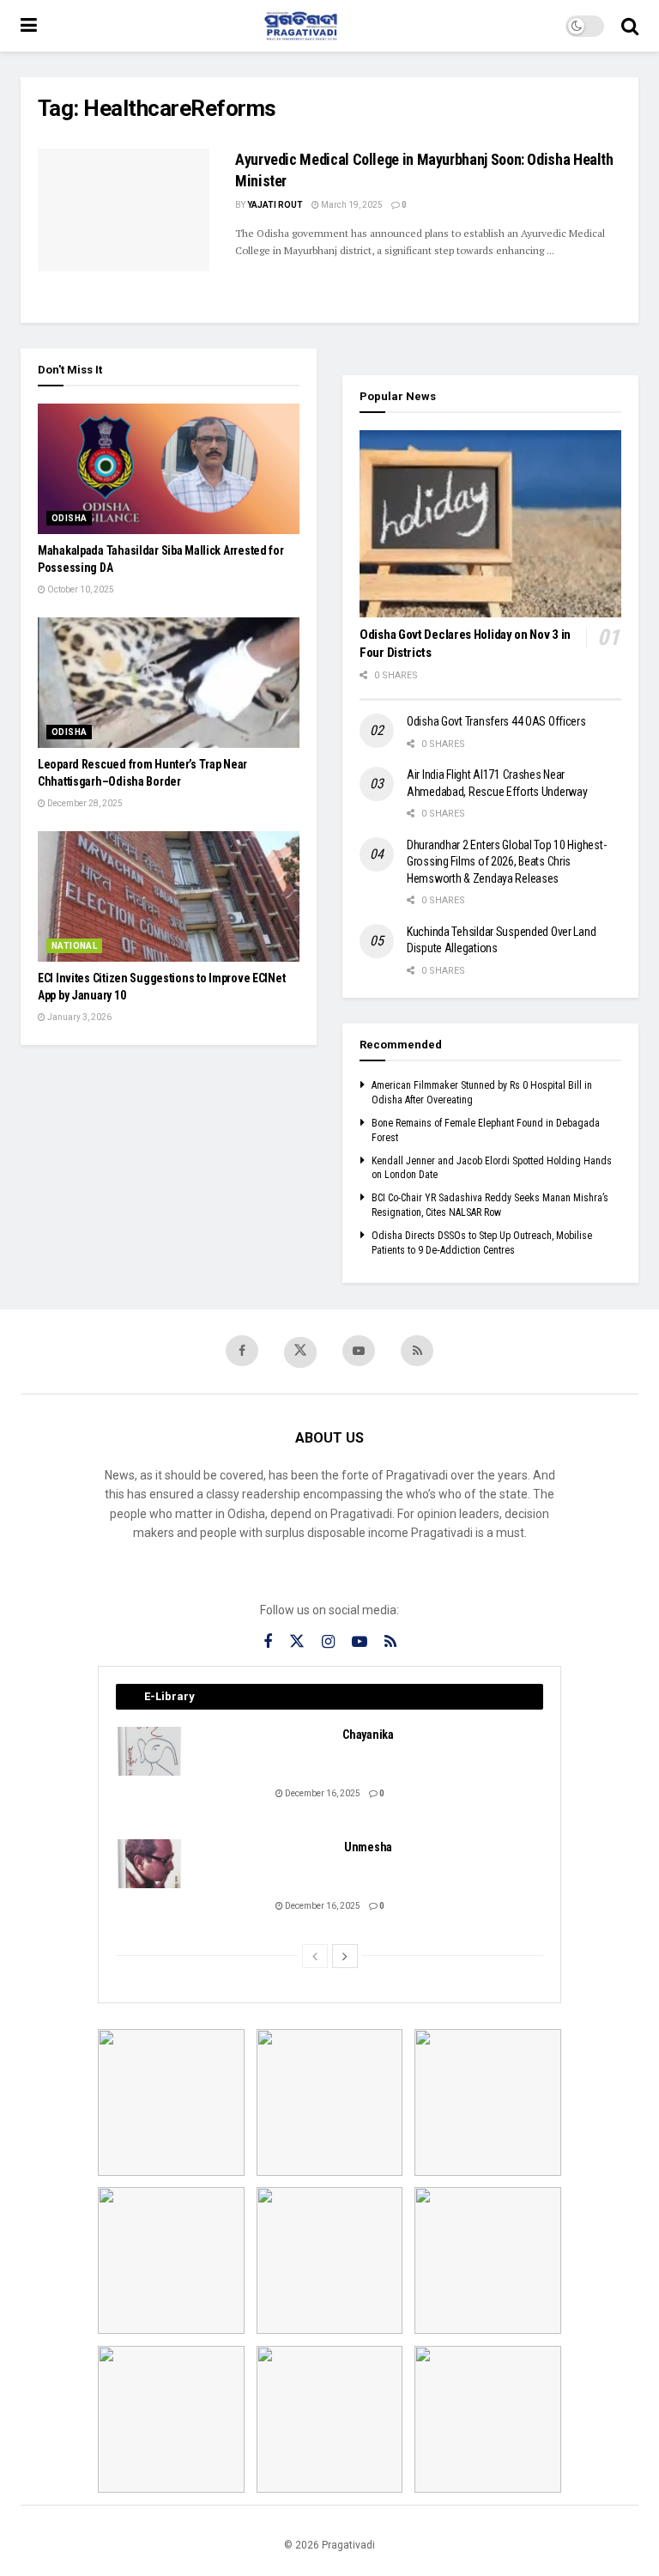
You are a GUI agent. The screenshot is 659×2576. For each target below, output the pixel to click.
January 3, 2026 (79, 1017)
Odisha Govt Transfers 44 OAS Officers (496, 721)
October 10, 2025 (80, 589)
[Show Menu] (29, 26)
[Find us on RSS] (417, 1351)
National (74, 946)
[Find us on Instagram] (328, 1642)
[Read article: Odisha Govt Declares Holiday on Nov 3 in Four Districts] (490, 524)
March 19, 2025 (351, 205)
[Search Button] (630, 26)
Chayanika (368, 1735)
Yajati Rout (275, 205)
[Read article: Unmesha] (150, 1864)
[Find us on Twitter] (300, 1352)
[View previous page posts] (315, 1956)
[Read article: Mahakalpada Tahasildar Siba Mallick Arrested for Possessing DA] (169, 469)
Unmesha (368, 1847)
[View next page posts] (345, 1956)
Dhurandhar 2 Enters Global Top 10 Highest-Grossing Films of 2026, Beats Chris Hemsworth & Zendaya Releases (506, 862)
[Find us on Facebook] (242, 1351)
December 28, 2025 (84, 803)
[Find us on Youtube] (359, 1351)
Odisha (69, 518)
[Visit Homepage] (301, 26)
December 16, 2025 (322, 1793)
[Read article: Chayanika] (150, 1751)
